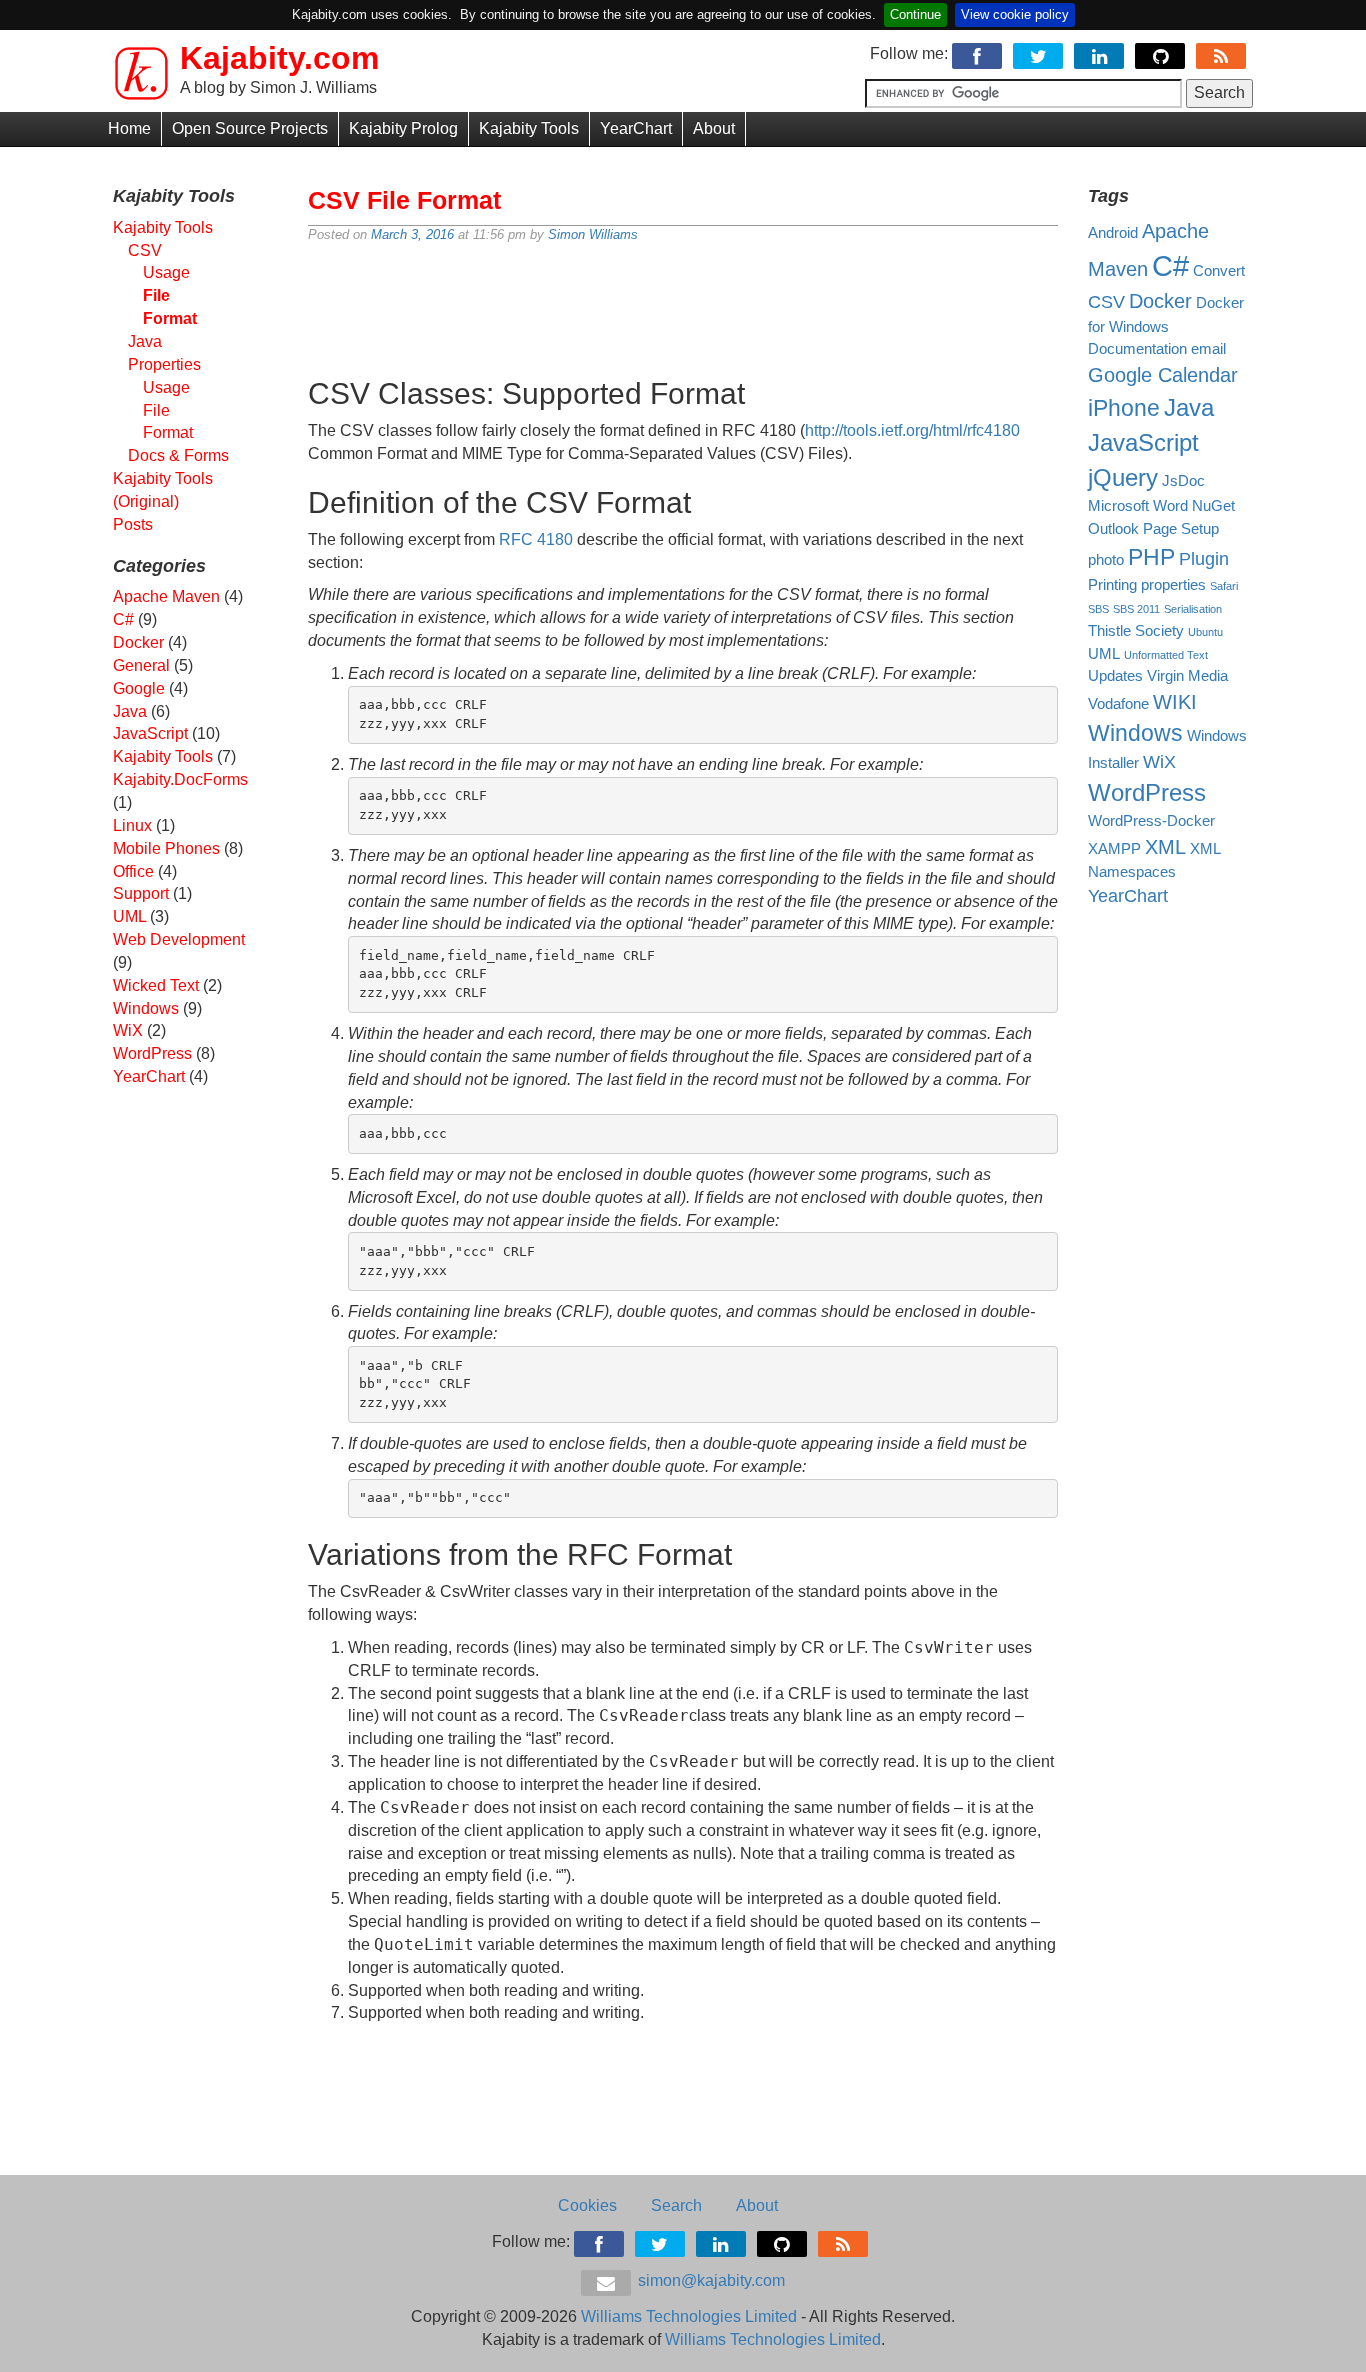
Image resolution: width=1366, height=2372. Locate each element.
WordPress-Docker (1151, 821)
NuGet (1213, 506)
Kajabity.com (279, 58)
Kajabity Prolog (403, 128)
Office (133, 871)
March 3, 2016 (412, 234)
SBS (1098, 609)
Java (130, 711)
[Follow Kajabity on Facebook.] (978, 53)
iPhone (1124, 408)
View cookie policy (1015, 14)
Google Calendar (1163, 375)
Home (129, 128)
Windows (146, 1008)
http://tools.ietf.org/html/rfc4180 (912, 430)
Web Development (179, 939)
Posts (133, 524)
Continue (915, 14)
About (714, 128)
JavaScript (150, 733)
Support (141, 893)
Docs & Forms (178, 455)
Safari (1224, 586)
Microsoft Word (1138, 506)
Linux (132, 825)
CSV (145, 250)
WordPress (152, 1053)
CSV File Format (404, 200)
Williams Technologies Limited (689, 2316)
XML (1165, 847)
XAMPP (1114, 849)
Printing (1112, 585)
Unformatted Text (1166, 655)
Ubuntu (1205, 632)
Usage (166, 272)
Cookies (587, 2205)
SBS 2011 (1136, 609)
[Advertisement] (683, 302)
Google (139, 688)
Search (676, 2205)
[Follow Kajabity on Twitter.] (1039, 53)
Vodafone (1118, 704)
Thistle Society (1136, 631)
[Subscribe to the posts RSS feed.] (1222, 53)
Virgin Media (1187, 676)
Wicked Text (156, 985)
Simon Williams (593, 234)
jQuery (1123, 477)
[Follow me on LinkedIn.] (1100, 53)
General (141, 665)
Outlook (1113, 529)
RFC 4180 (536, 539)
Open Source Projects (250, 128)
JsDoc (1183, 481)
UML (129, 916)
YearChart (636, 128)
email (1208, 349)
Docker (138, 642)
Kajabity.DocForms (180, 779)
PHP (1151, 557)
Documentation (1137, 349)
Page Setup (1181, 529)
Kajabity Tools (529, 128)
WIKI (1175, 702)
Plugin (1204, 559)
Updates (1115, 676)
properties (1173, 585)
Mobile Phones (166, 848)
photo (1106, 560)
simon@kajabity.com (709, 2280)
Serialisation (1193, 609)
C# (123, 619)
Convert (1219, 271)
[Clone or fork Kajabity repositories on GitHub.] (1161, 53)
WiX (128, 1030)
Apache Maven (166, 596)
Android (1113, 233)
